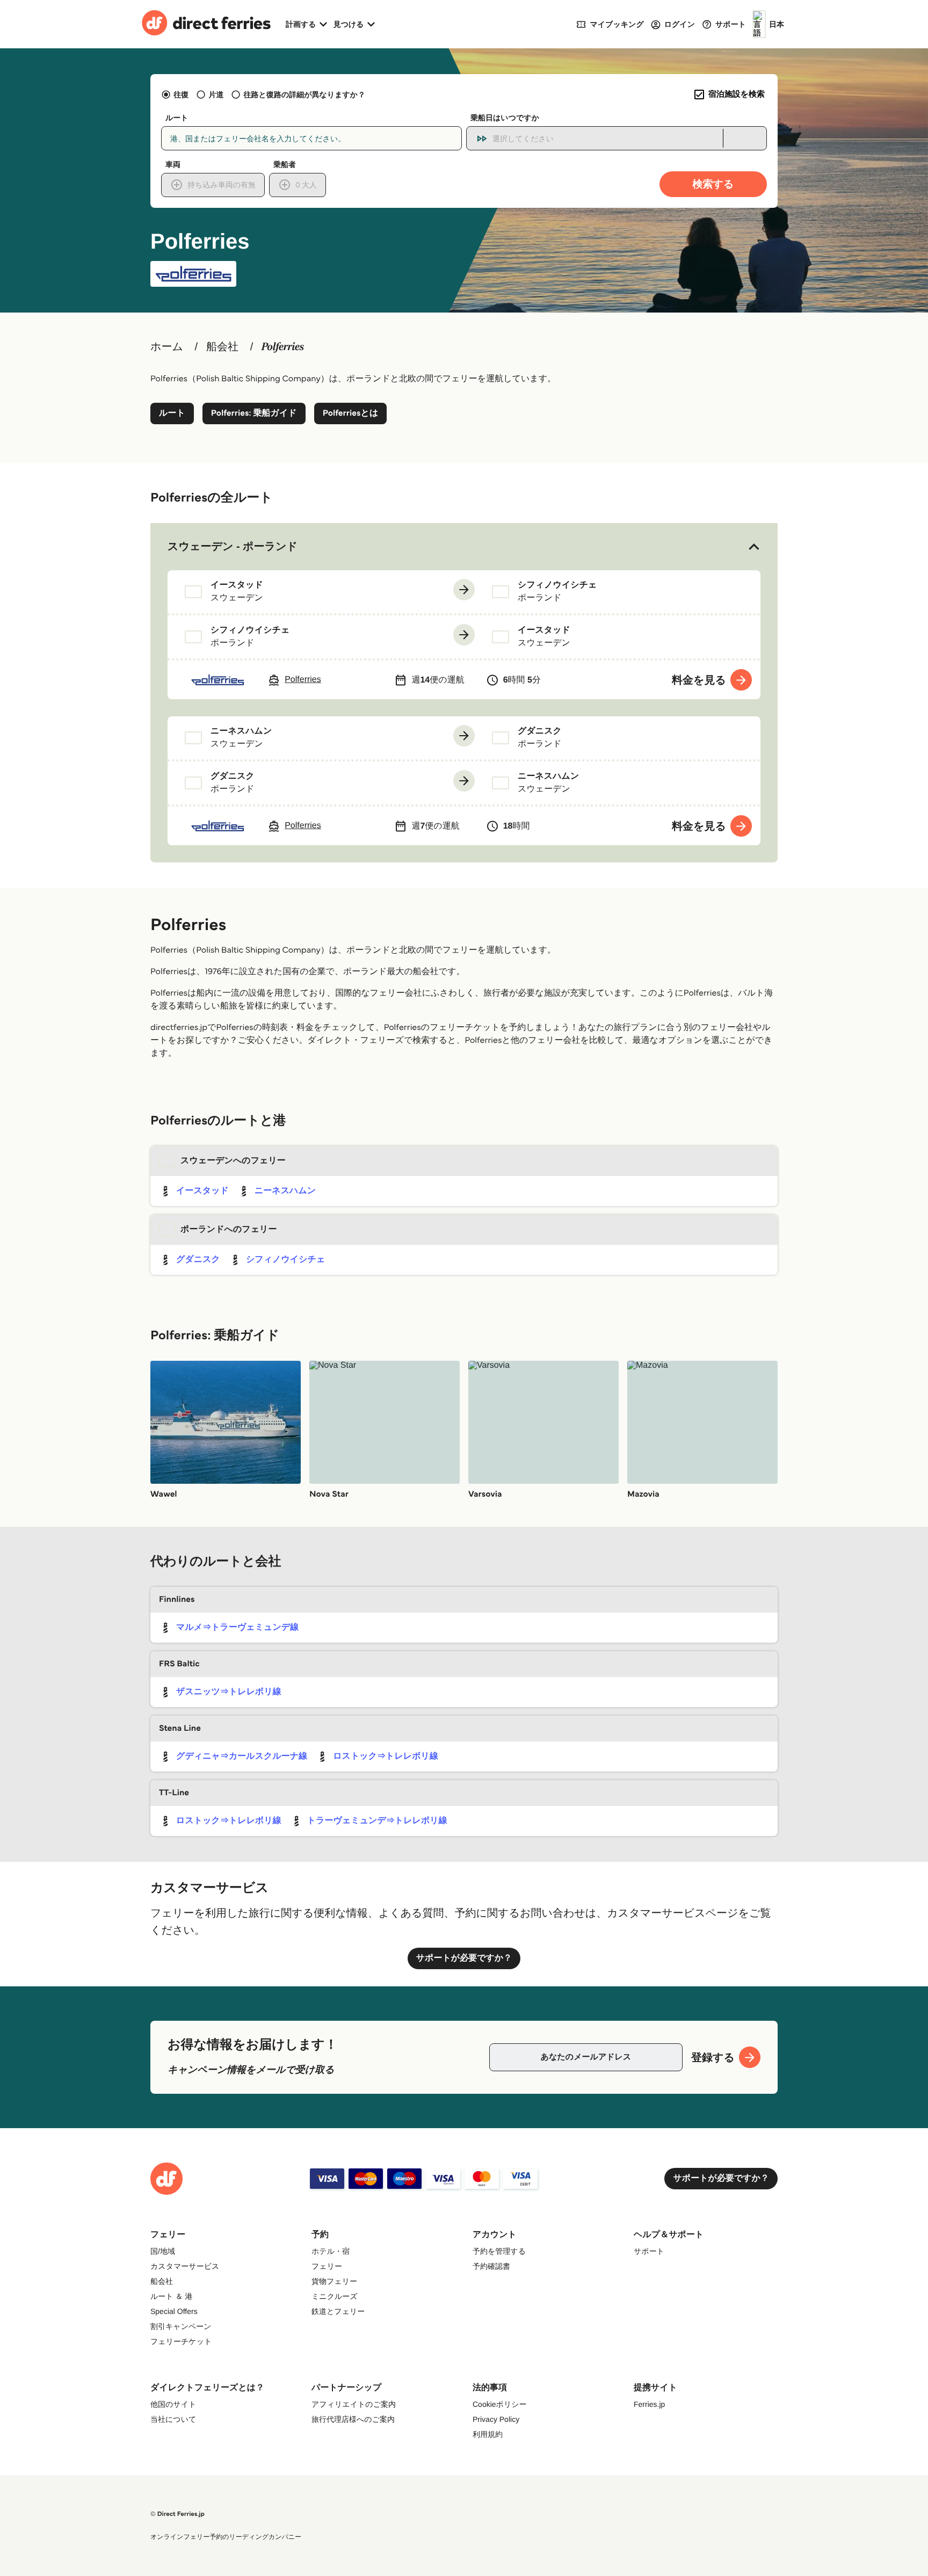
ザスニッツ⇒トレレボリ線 (229, 1692)
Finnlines (177, 1599)
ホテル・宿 (331, 2251)
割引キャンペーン (181, 2326)
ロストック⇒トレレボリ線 (386, 1756)
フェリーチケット (181, 2341)
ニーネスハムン (285, 1191)
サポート (649, 2251)
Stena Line (180, 1728)
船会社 (222, 347)
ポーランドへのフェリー (229, 1229)
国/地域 (163, 2251)
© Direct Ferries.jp (177, 2514)
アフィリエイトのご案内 (354, 2404)
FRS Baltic (179, 1664)
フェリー (327, 2266)
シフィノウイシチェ (285, 1260)
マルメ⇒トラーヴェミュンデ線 (237, 1627)
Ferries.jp (649, 2404)
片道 (216, 95)
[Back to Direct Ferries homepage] (206, 24)
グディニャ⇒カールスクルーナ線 (242, 1756)
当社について (173, 2419)
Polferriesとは (351, 413)
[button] (464, 547)
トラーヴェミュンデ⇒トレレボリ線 (377, 1821)
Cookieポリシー (500, 2404)
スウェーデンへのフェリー (233, 1161)
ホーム (167, 347)
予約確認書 (491, 2266)
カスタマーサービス (185, 2266)
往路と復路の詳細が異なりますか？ (305, 95)
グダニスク (198, 1260)
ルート (172, 413)
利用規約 (488, 2434)
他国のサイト (173, 2404)
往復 (181, 95)
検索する (713, 184)
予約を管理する (499, 2251)
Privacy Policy (496, 2419)
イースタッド (202, 1191)
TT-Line (174, 1793)
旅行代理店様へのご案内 (353, 2419)
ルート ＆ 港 (171, 2296)
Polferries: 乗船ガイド (254, 413)
